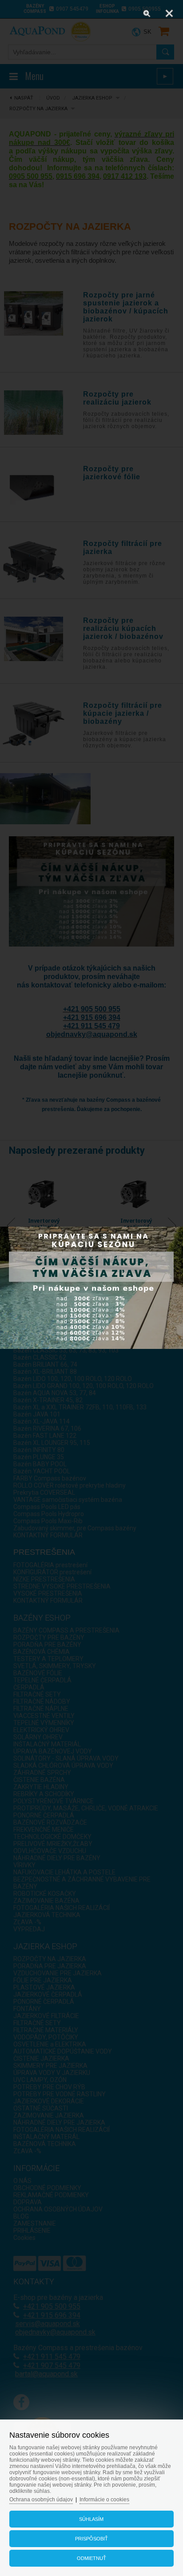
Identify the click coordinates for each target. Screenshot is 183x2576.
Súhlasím (91, 2519)
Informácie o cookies (104, 2500)
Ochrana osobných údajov (41, 2500)
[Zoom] (147, 13)
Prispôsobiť (91, 2539)
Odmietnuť (91, 2558)
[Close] (169, 13)
